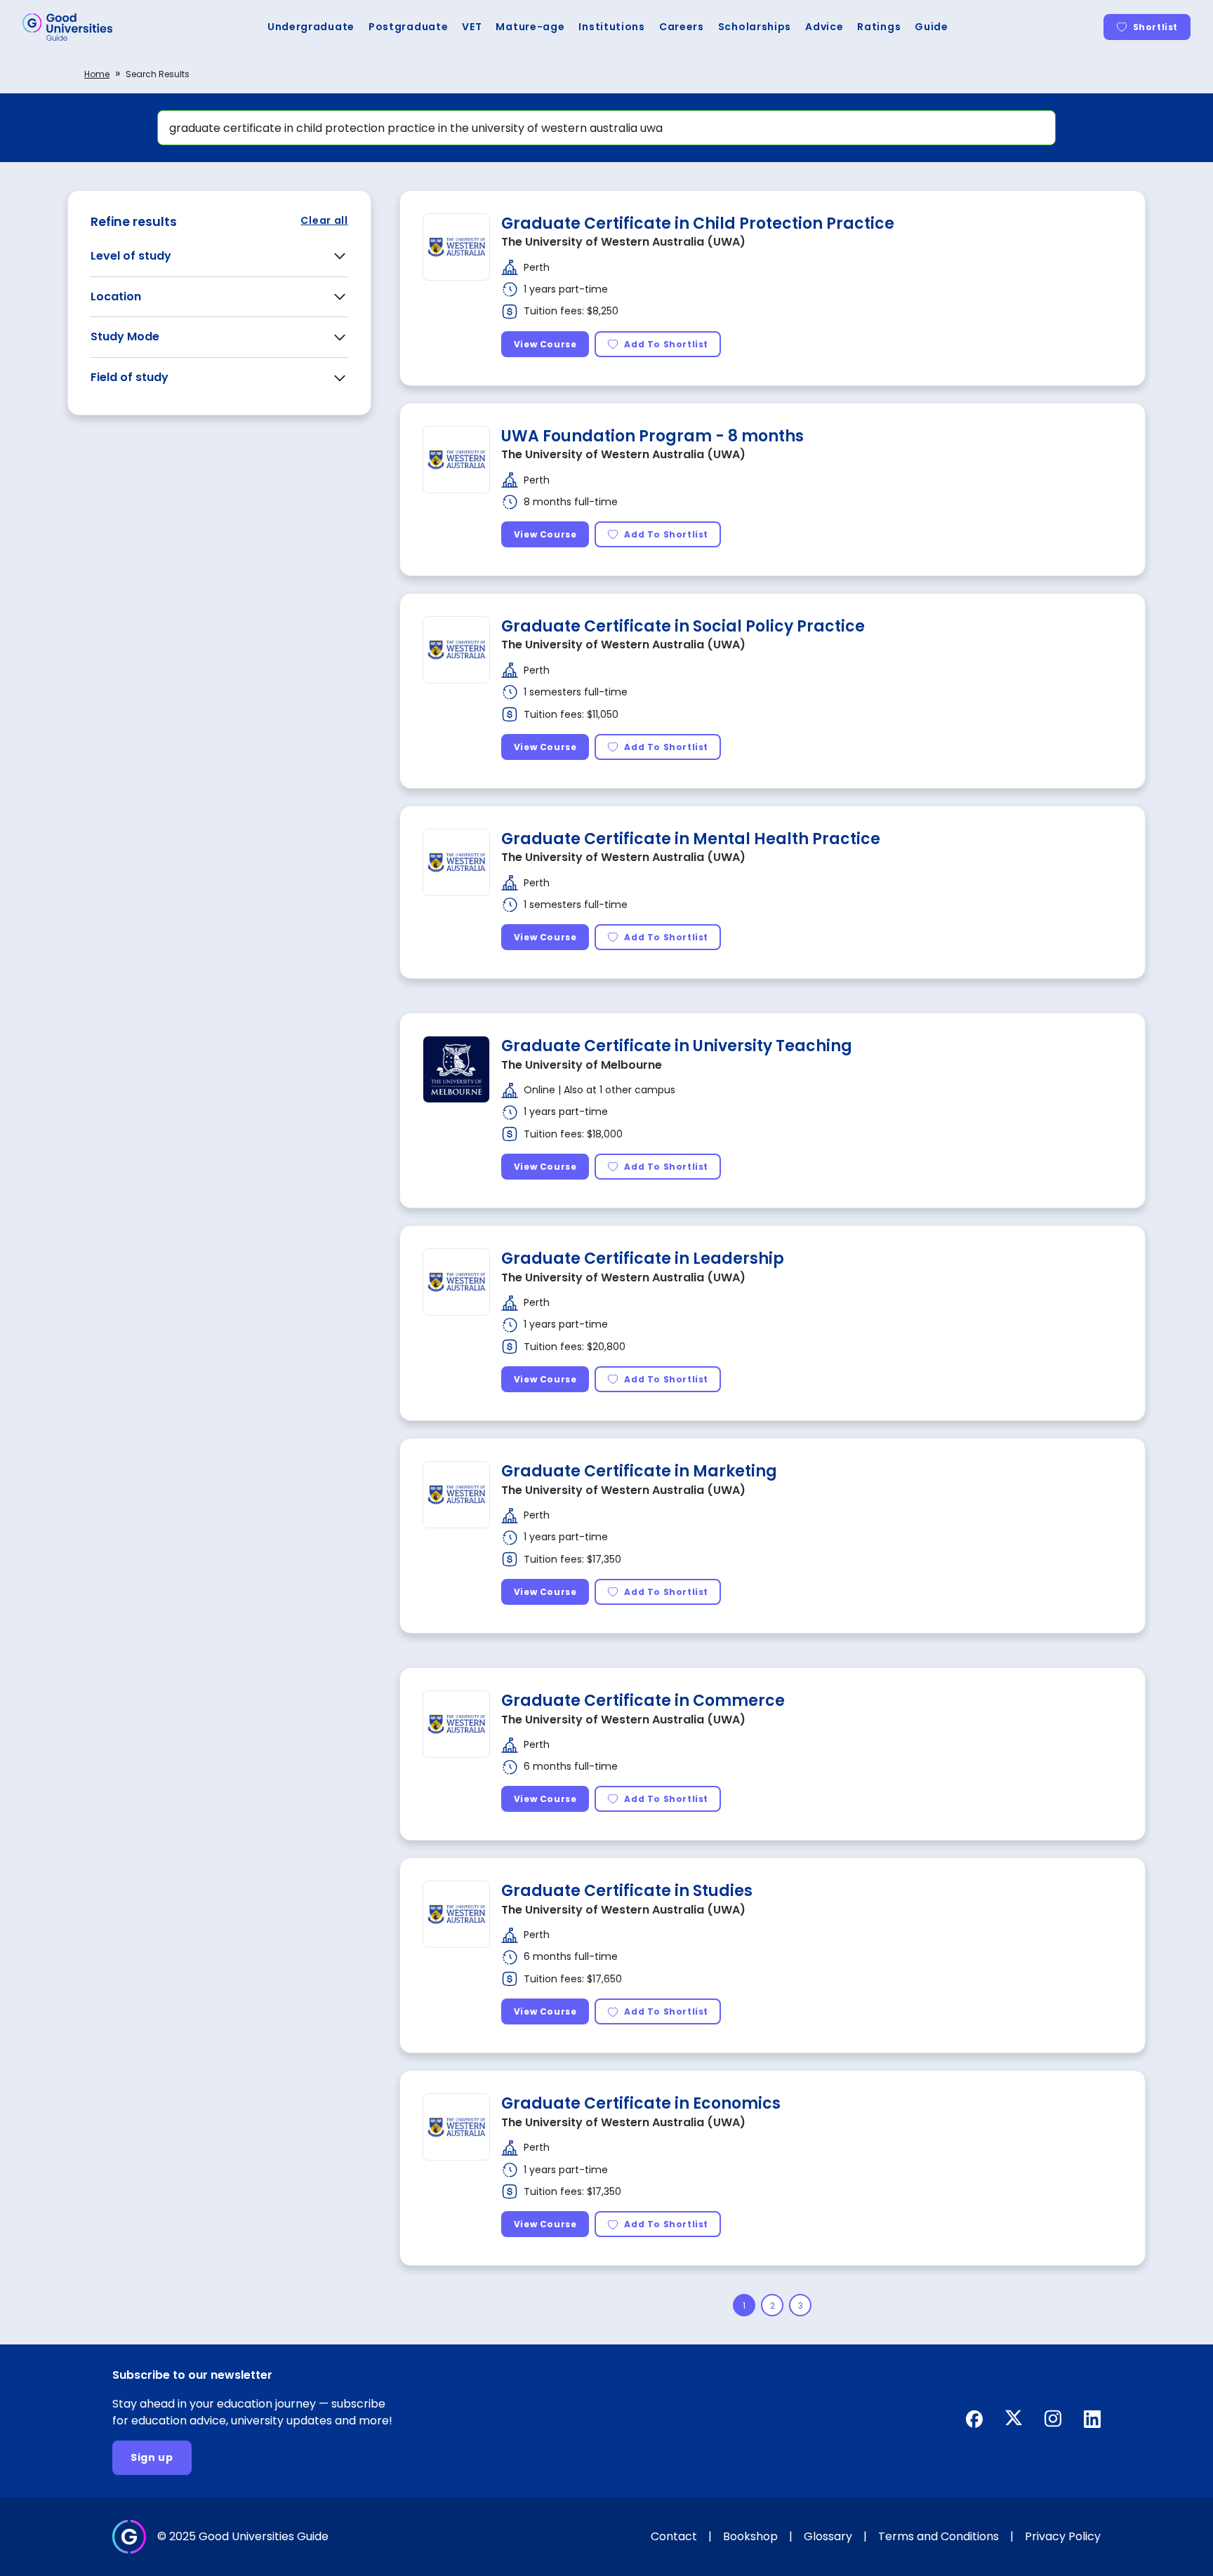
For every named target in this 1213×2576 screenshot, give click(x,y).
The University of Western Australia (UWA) (623, 242)
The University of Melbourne (582, 1065)
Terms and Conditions (939, 2536)
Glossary (828, 2536)
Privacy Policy (1063, 2536)
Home (97, 74)
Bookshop (750, 2536)
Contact (674, 2536)
